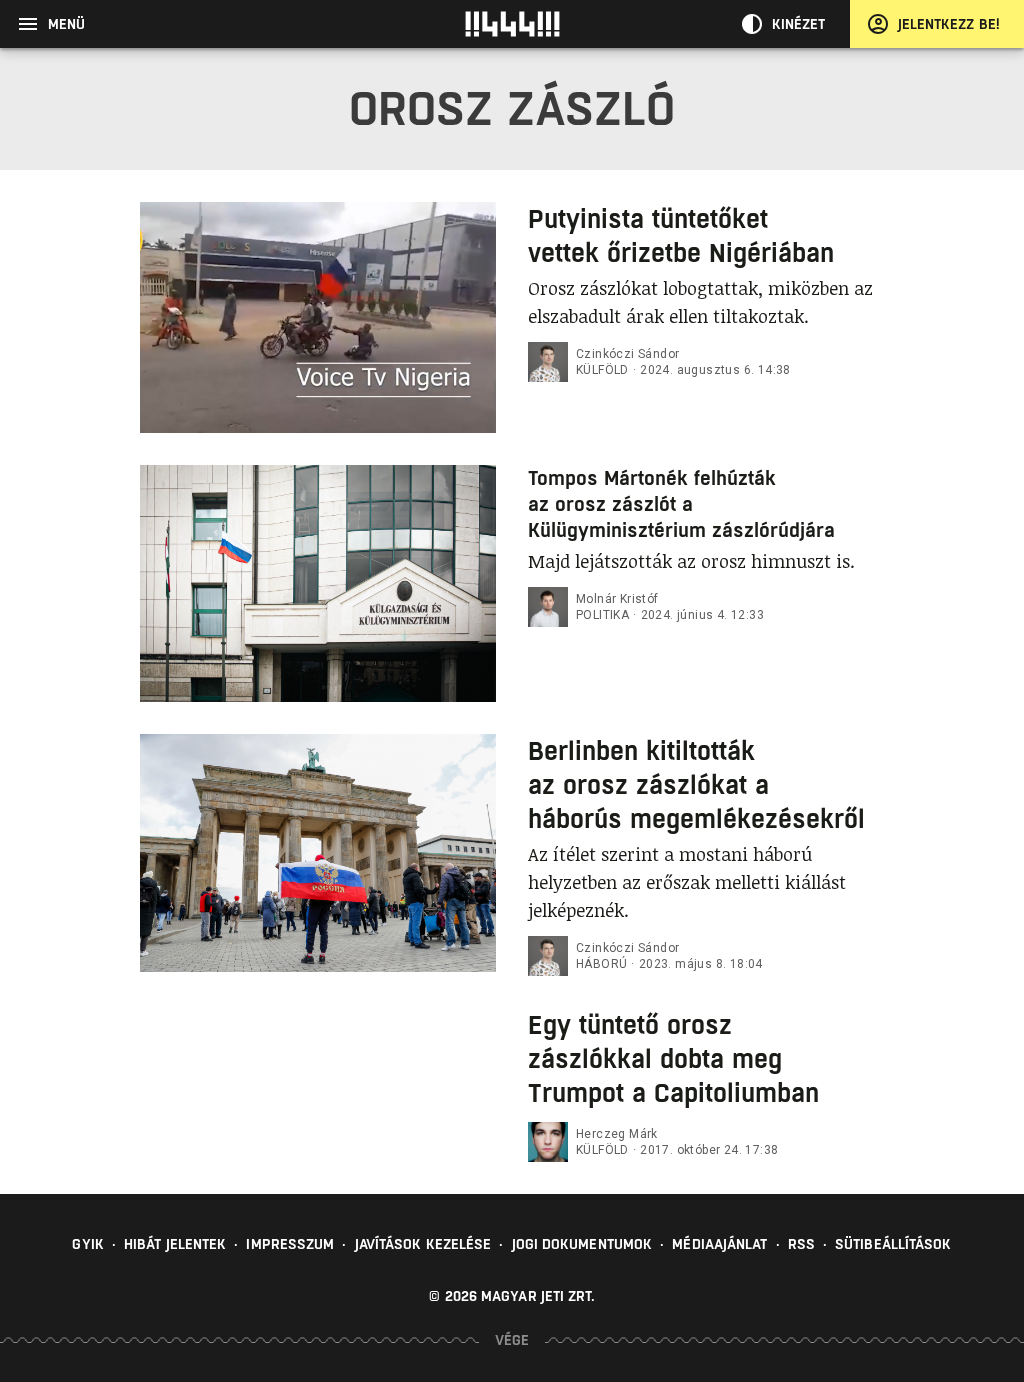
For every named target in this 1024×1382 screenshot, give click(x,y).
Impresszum (290, 1244)
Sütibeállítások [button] (893, 1244)
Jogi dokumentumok (582, 1244)
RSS (801, 1244)
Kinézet (799, 24)
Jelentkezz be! (949, 24)
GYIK (87, 1244)
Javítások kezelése (423, 1244)
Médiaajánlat (719, 1244)
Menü (66, 24)
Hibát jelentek (175, 1244)
